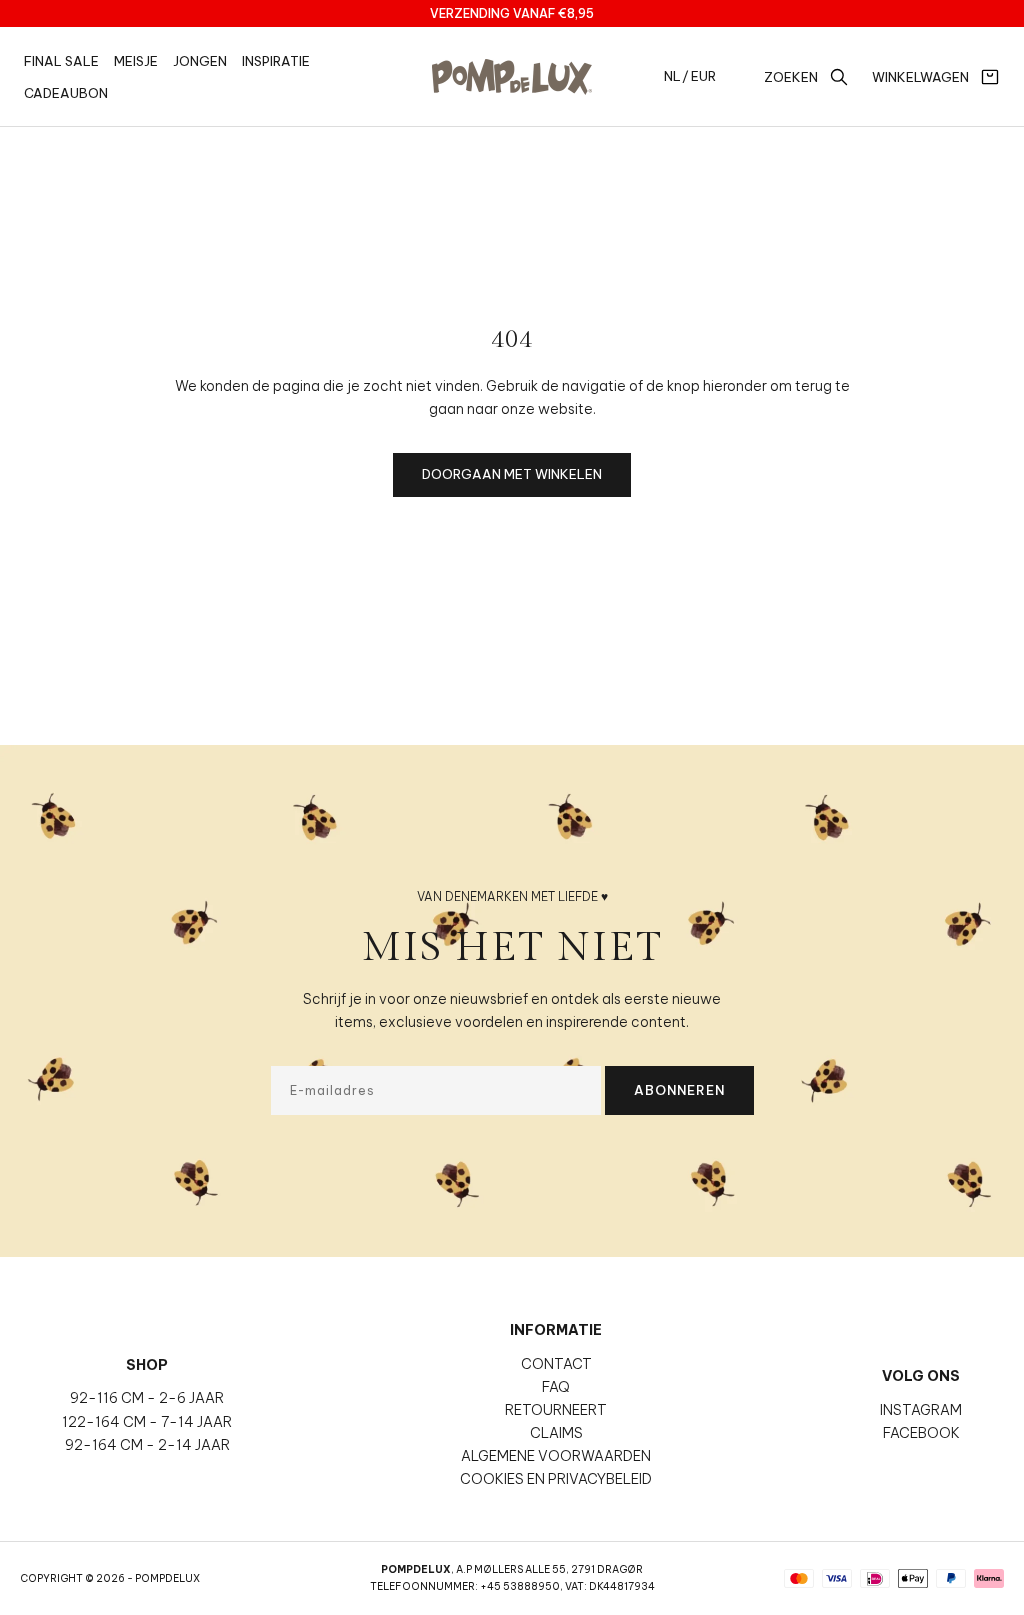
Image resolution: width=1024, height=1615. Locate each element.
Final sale (61, 61)
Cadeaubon (66, 93)
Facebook (921, 1433)
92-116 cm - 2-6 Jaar (147, 1398)
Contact (556, 1364)
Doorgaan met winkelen (512, 474)
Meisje (136, 61)
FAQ (556, 1387)
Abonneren (679, 1090)
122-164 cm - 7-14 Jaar (147, 1422)
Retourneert (556, 1410)
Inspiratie (276, 61)
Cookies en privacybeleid (556, 1479)
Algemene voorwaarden (556, 1456)
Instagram (921, 1410)
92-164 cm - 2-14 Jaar (147, 1445)
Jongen (200, 61)
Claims (556, 1433)
